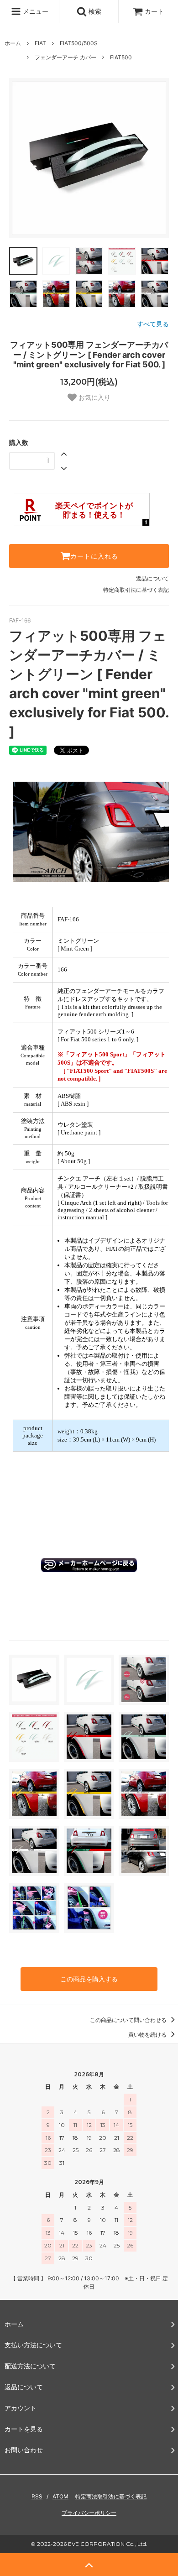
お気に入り (94, 398)
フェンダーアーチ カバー (65, 57)
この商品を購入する (89, 1979)
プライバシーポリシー (89, 2513)
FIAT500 (121, 57)
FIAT (40, 43)
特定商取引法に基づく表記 (136, 590)
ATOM (60, 2496)
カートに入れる (94, 556)
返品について (152, 578)
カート (154, 11)
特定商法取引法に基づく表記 (111, 2496)
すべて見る (153, 324)
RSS (37, 2496)
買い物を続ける (148, 2035)
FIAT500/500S (79, 43)
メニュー (35, 11)
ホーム (13, 43)
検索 (94, 11)
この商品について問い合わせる (129, 2020)
